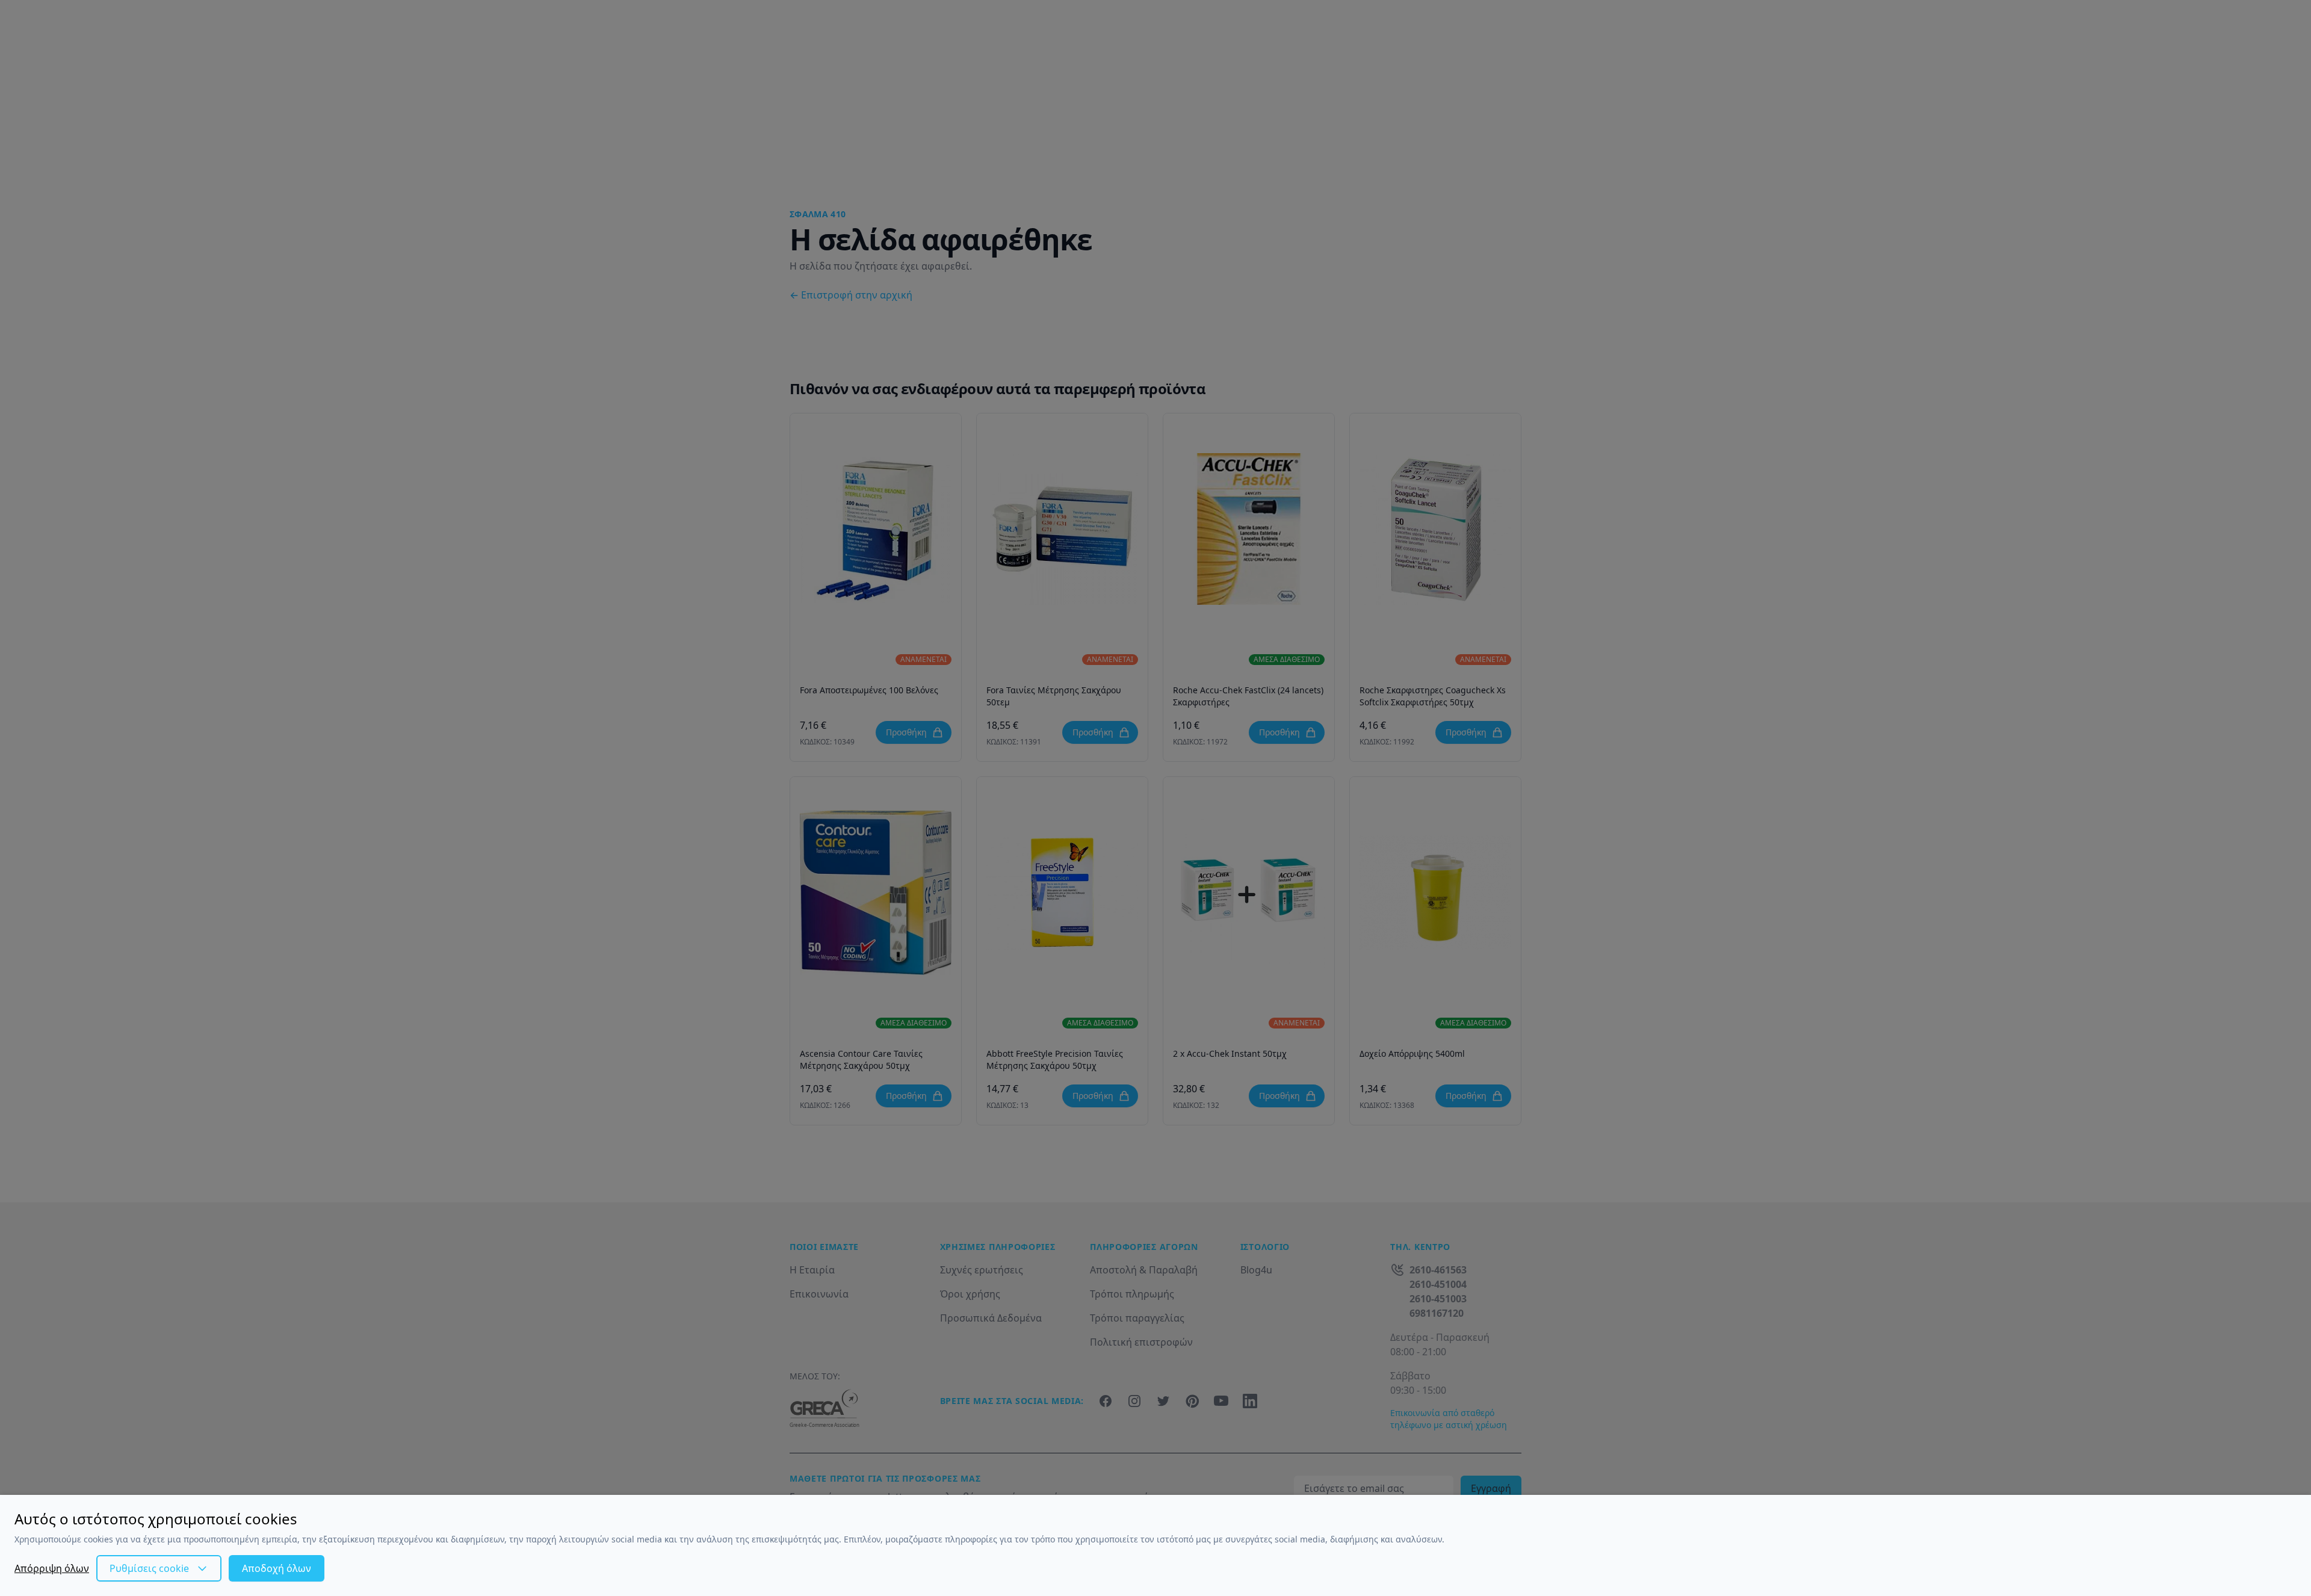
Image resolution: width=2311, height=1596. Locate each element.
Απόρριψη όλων (52, 1568)
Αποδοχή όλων (277, 1568)
